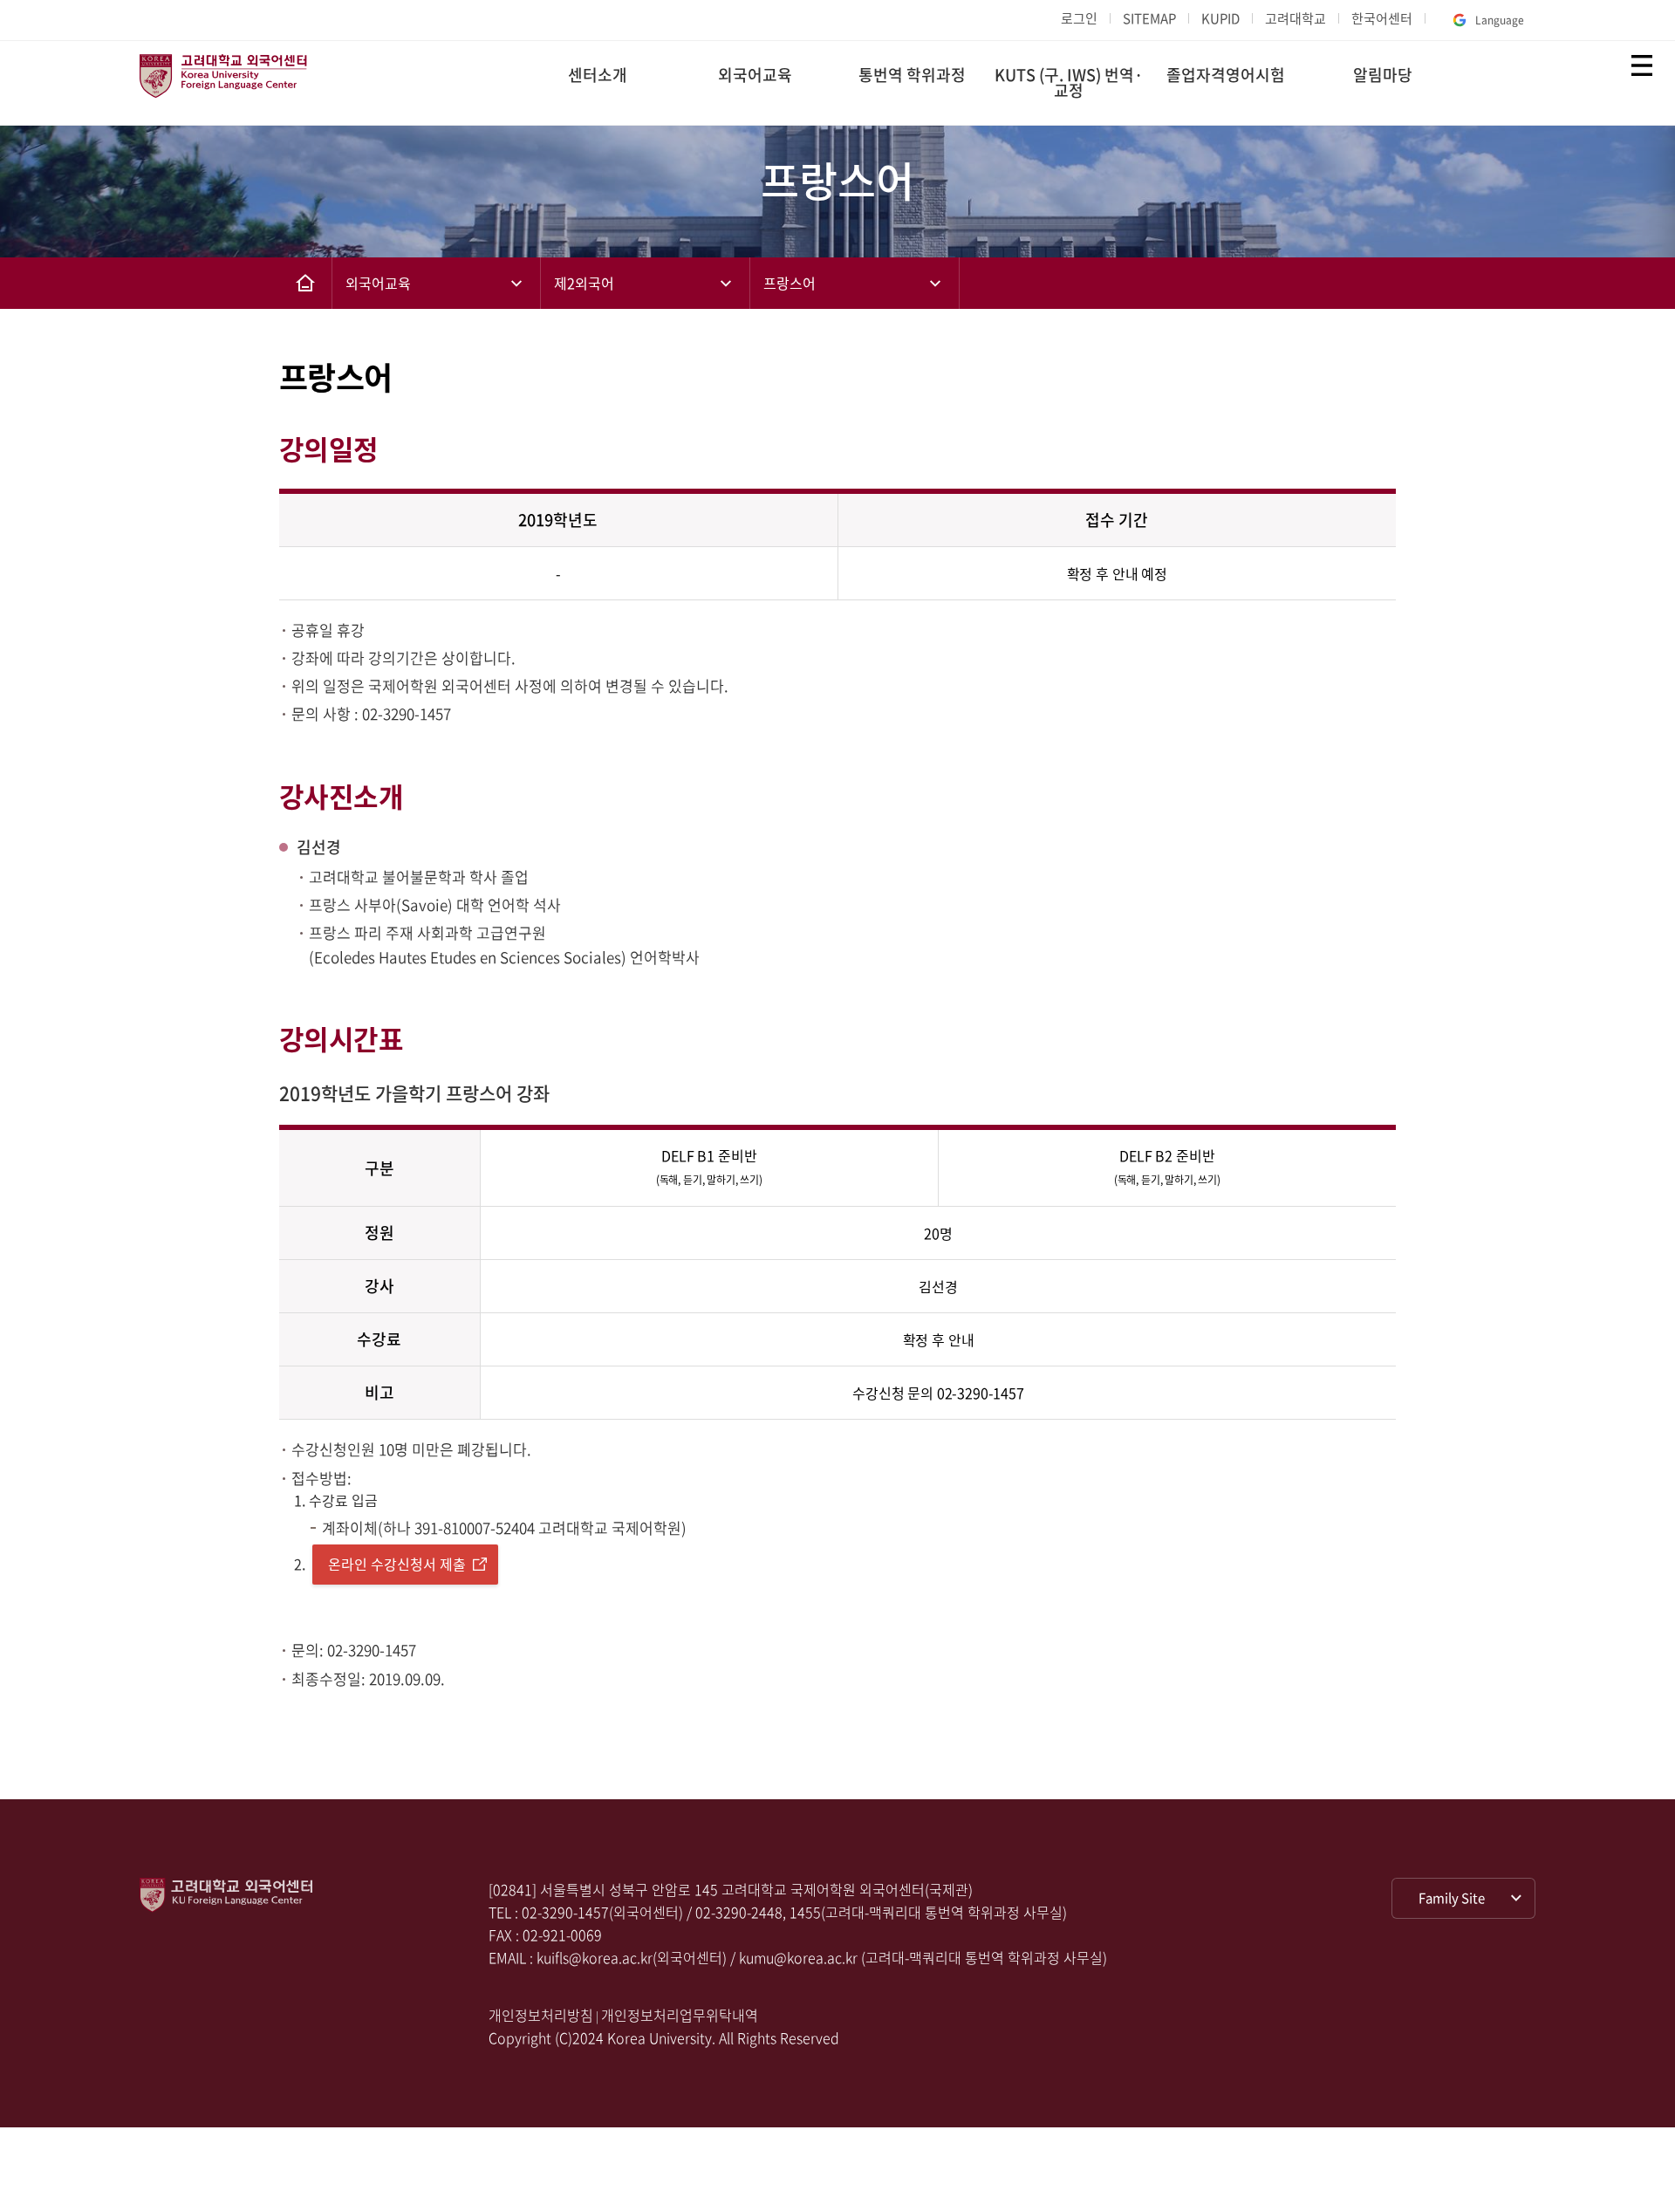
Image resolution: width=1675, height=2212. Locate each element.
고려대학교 (1296, 18)
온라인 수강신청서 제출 (397, 1564)
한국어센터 (1382, 18)
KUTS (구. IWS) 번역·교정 (1069, 82)
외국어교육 (755, 75)
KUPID (1220, 18)
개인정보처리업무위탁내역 (680, 2015)
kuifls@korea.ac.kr (595, 1957)
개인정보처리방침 (541, 2015)
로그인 (1079, 18)
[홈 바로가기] (305, 283)
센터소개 (598, 75)
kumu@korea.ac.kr (798, 1957)
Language (1500, 20)
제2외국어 (584, 283)
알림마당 (1383, 75)
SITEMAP (1149, 18)
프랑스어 (790, 283)
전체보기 (1642, 65)
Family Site (1452, 1898)
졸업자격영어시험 (1226, 75)
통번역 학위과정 (912, 75)
